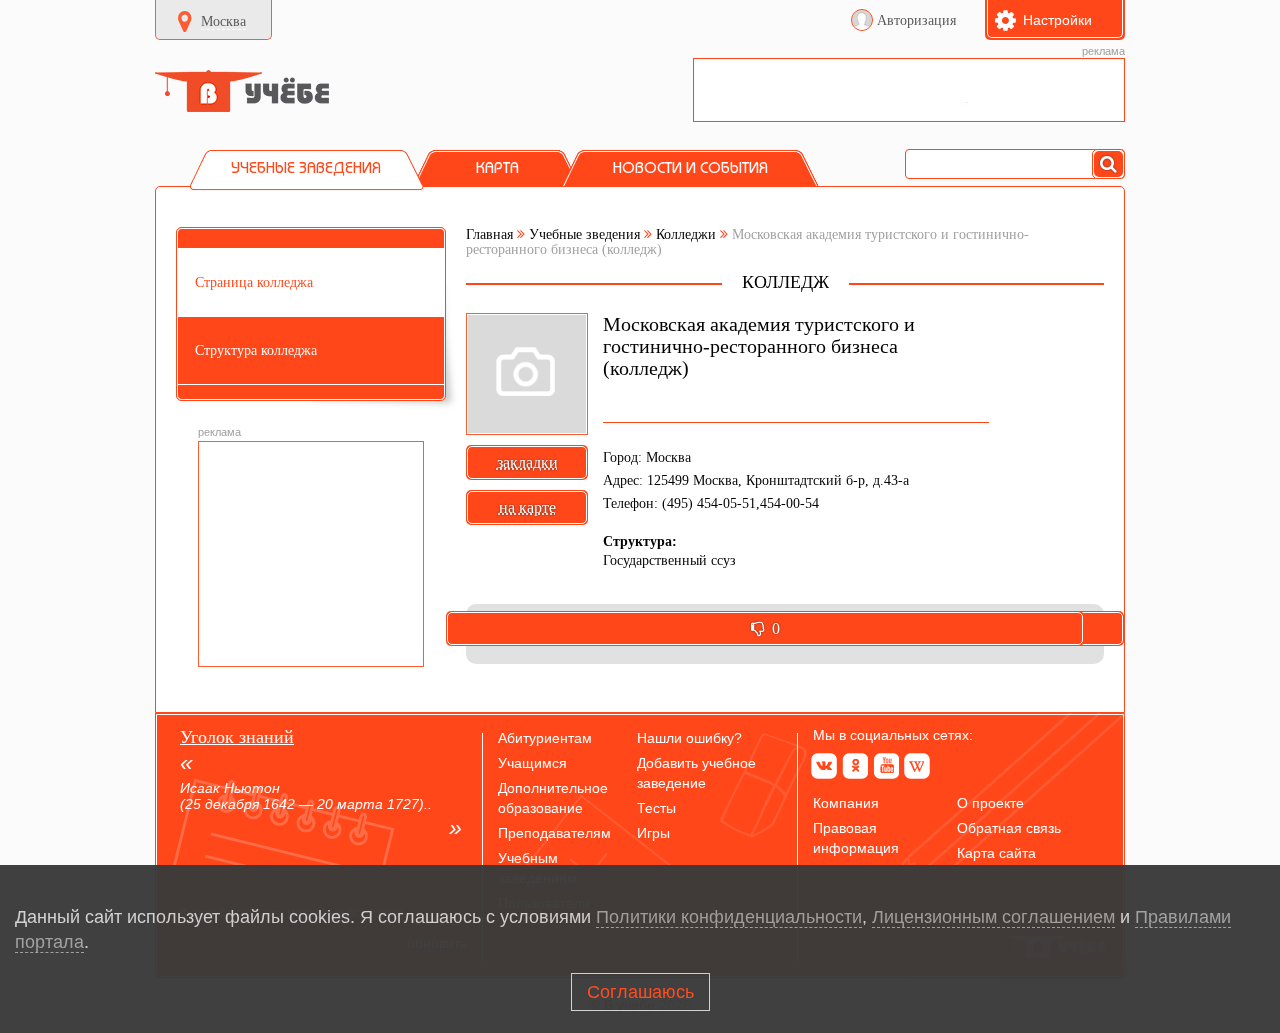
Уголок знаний (237, 737)
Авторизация (916, 20)
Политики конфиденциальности (729, 917)
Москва (223, 21)
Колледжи (686, 234)
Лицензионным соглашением (993, 917)
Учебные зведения (584, 234)
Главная (489, 234)
